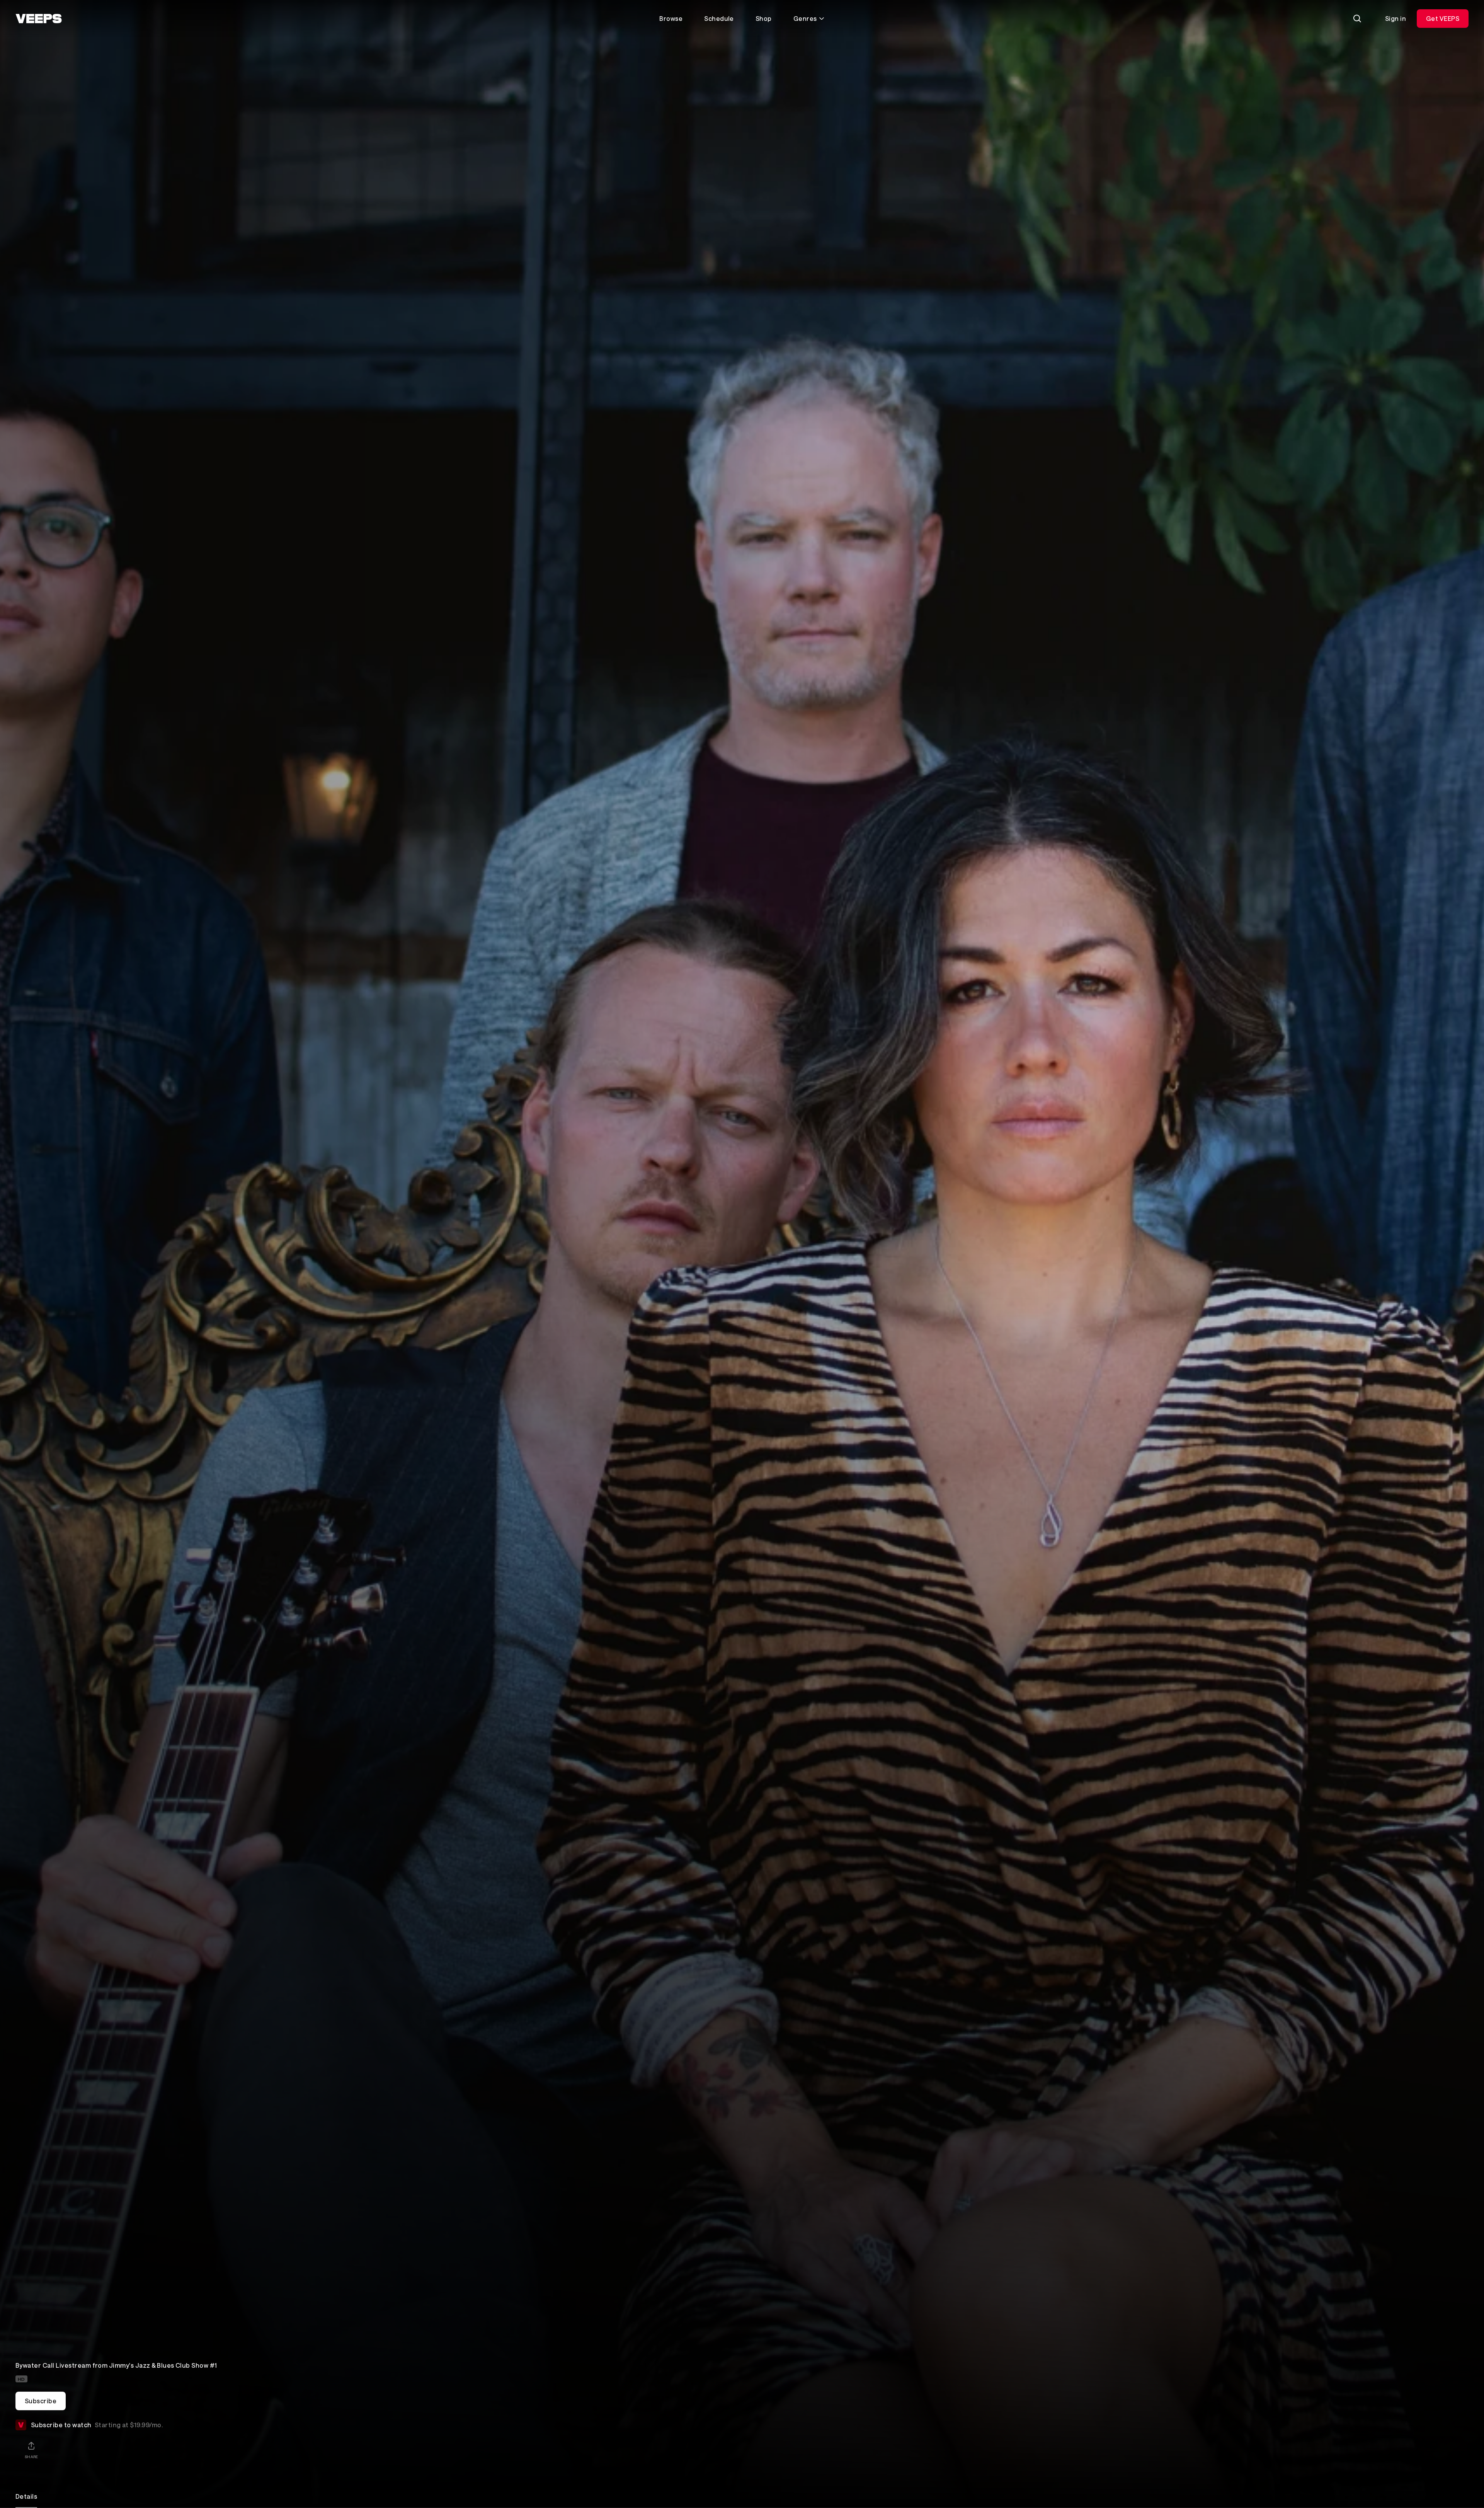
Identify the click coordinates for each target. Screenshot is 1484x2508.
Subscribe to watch (97, 2423)
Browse (671, 18)
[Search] (1357, 19)
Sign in (1396, 18)
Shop (764, 18)
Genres (805, 18)
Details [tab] (26, 2496)
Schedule (719, 18)
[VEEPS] (39, 19)
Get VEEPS (1443, 18)
